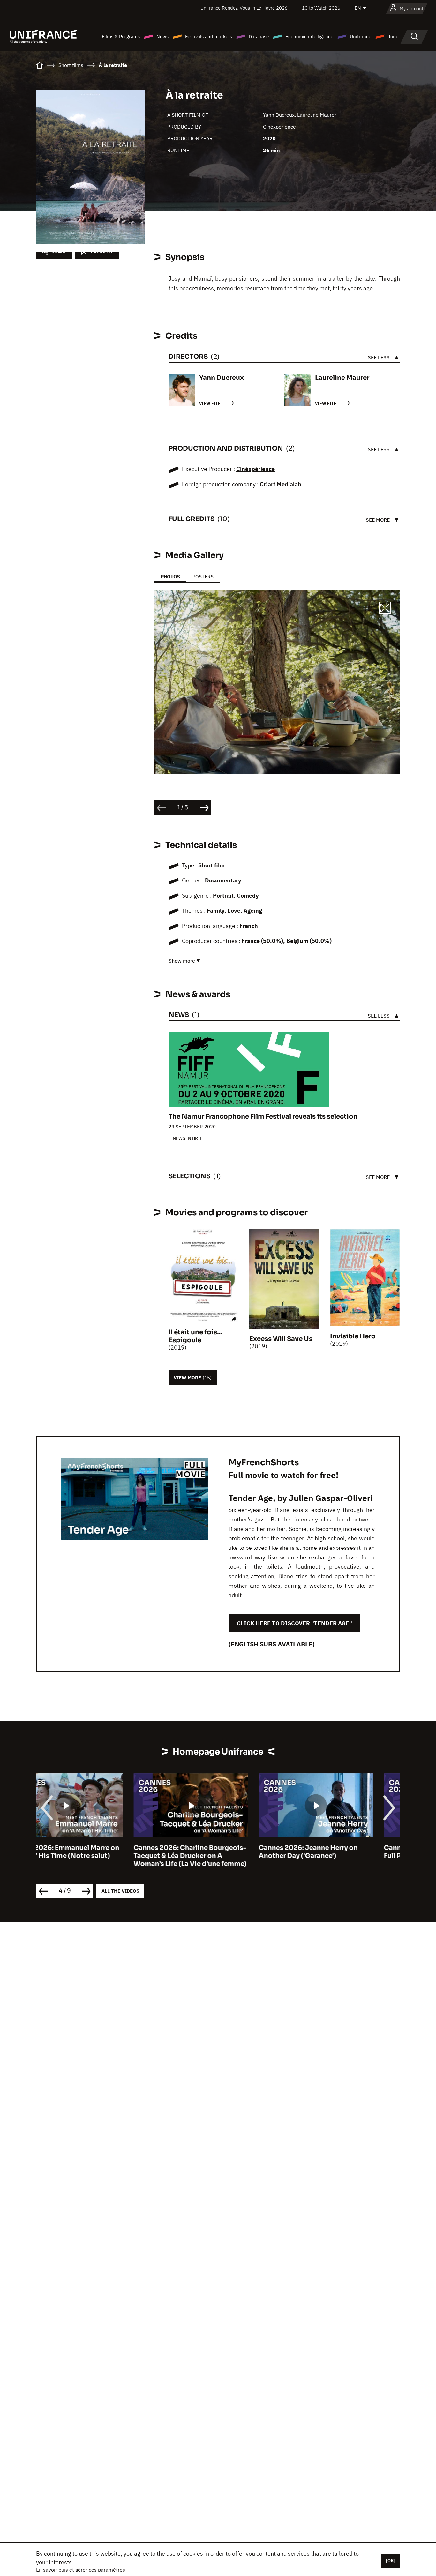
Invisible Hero (353, 1336)
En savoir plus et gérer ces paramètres (81, 2570)
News (162, 37)
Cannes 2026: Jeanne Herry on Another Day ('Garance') (211, 1852)
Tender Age (251, 1498)
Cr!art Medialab (281, 484)
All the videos (120, 1891)
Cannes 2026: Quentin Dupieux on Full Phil (342, 1852)
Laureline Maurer (317, 115)
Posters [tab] (203, 576)
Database (259, 37)
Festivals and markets (209, 37)
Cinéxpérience (279, 127)
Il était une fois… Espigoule (195, 1336)
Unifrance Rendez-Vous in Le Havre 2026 (244, 8)
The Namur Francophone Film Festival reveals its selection (263, 1117)
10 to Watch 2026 (321, 8)
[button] (385, 609)
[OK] (391, 2561)
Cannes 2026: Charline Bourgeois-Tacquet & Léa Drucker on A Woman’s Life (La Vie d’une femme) (93, 1856)
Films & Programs (121, 37)
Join (392, 37)
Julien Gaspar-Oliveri (331, 1498)
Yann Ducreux (279, 115)
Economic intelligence (309, 37)
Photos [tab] (170, 576)
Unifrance (361, 37)
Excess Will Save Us (281, 1339)
